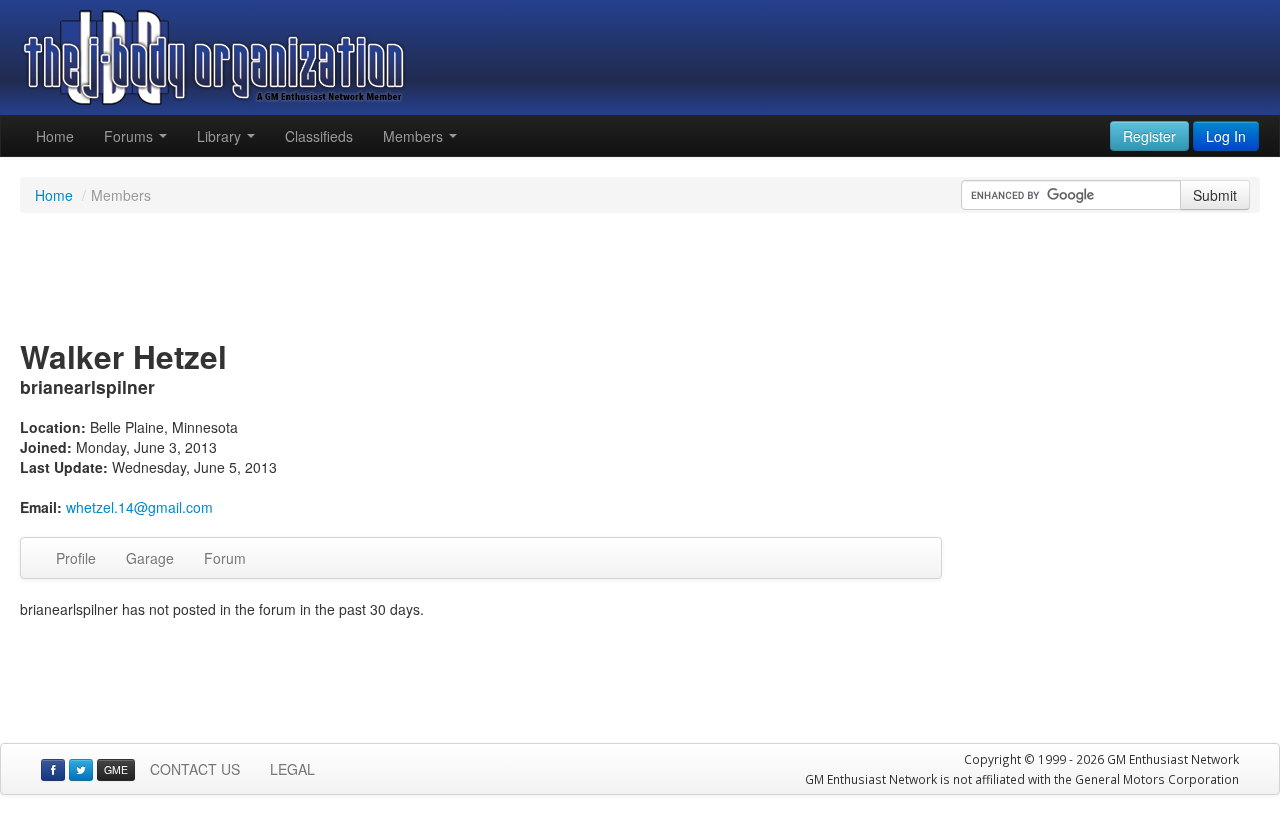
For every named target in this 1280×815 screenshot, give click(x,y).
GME (116, 769)
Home (55, 136)
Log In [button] (1226, 136)
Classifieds (319, 136)
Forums (130, 136)
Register (1149, 136)
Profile (76, 558)
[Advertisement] (640, 278)
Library (221, 136)
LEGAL (292, 769)
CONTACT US (195, 769)
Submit (1215, 195)
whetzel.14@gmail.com (139, 507)
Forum (225, 558)
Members (415, 136)
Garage (150, 558)
